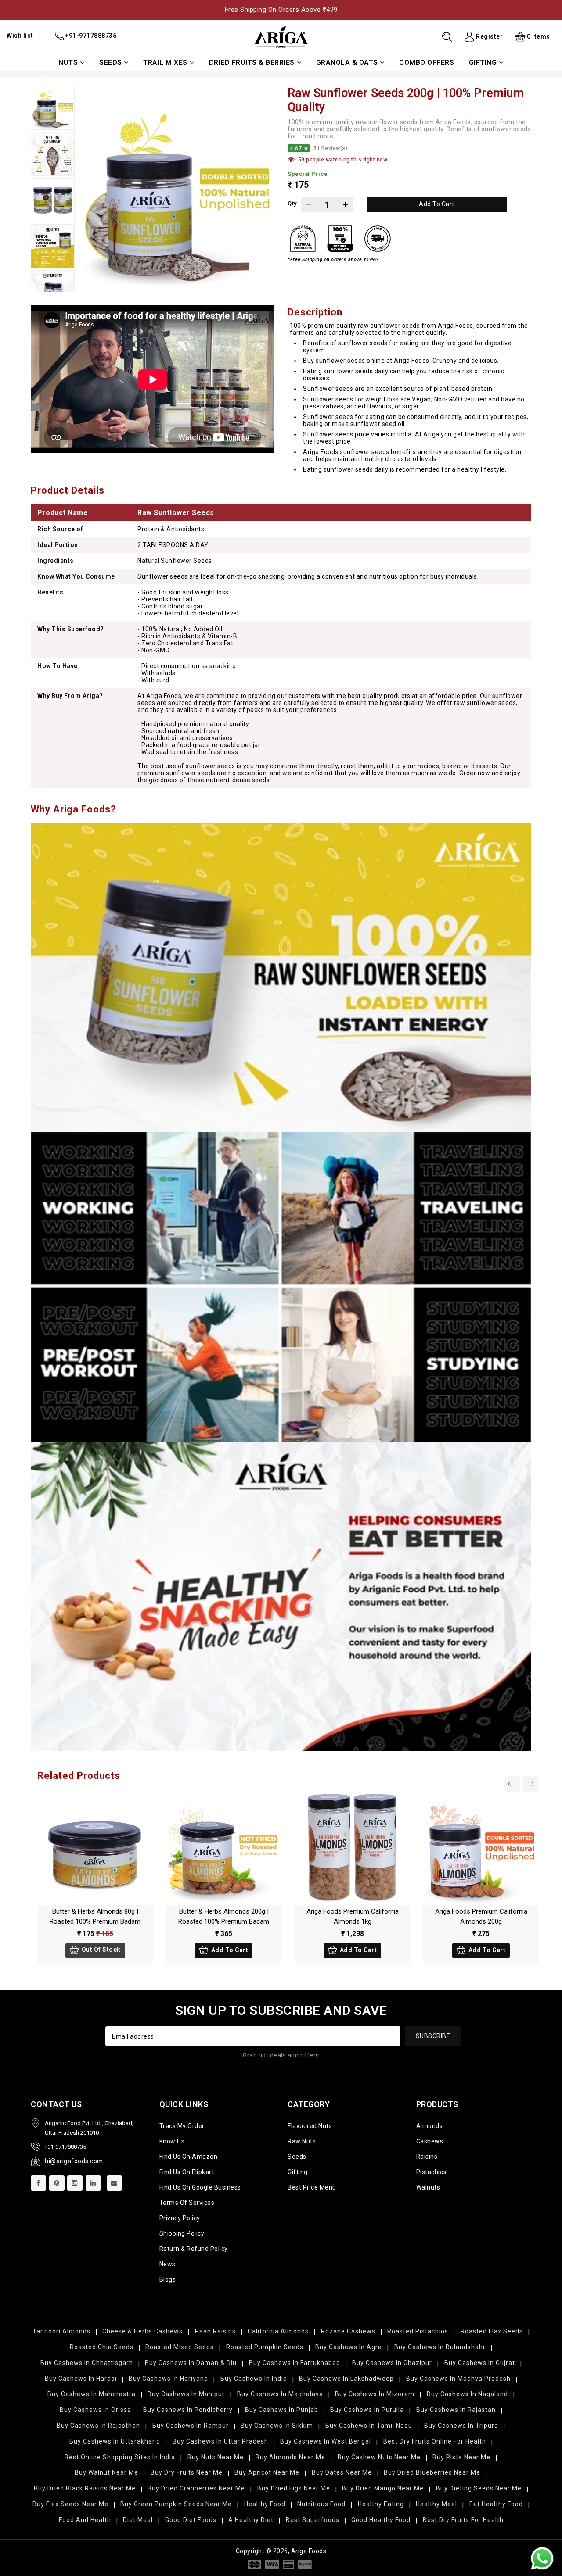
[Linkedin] (93, 2183)
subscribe (433, 2036)
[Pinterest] (57, 2183)
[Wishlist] (86, 1850)
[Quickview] (104, 1850)
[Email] (114, 2183)
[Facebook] (38, 2183)
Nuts (68, 63)
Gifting (483, 63)
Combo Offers (427, 63)
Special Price (308, 174)
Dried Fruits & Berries (252, 63)
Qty (292, 203)
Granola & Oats (347, 63)
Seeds (111, 63)
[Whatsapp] (542, 2558)
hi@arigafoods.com (74, 2161)
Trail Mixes (165, 63)
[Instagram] (75, 2183)
